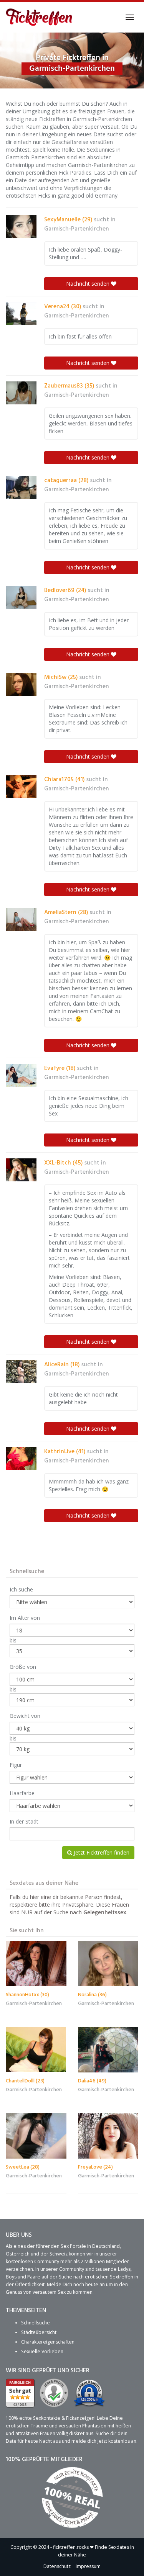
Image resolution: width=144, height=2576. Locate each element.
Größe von (23, 1667)
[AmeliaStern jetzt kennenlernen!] (21, 919)
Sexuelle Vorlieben (42, 2351)
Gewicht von (25, 1716)
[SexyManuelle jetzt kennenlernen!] (21, 227)
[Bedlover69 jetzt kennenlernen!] (21, 597)
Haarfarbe (22, 1793)
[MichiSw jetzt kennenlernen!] (21, 684)
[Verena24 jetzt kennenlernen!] (21, 314)
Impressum (88, 2566)
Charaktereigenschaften (48, 2342)
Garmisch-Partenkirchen (77, 229)
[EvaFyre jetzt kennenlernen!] (21, 1075)
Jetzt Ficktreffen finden (101, 1852)
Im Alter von (25, 1618)
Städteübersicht (39, 2332)
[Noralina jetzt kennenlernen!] (108, 1963)
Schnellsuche (36, 2323)
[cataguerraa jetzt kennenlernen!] (21, 487)
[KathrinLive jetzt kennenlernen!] (21, 1459)
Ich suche (21, 1589)
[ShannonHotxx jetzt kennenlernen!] (36, 1963)
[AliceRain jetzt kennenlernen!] (21, 1372)
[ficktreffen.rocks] (39, 17)
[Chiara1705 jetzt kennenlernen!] (21, 787)
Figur (16, 1765)
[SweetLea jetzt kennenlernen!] (36, 2136)
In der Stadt (24, 1821)
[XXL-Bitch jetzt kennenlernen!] (21, 1170)
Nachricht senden (89, 284)
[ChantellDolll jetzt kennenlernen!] (36, 2049)
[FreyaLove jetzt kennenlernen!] (108, 2136)
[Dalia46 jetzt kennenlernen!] (108, 2049)
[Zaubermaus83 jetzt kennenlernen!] (21, 393)
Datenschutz (57, 2566)
